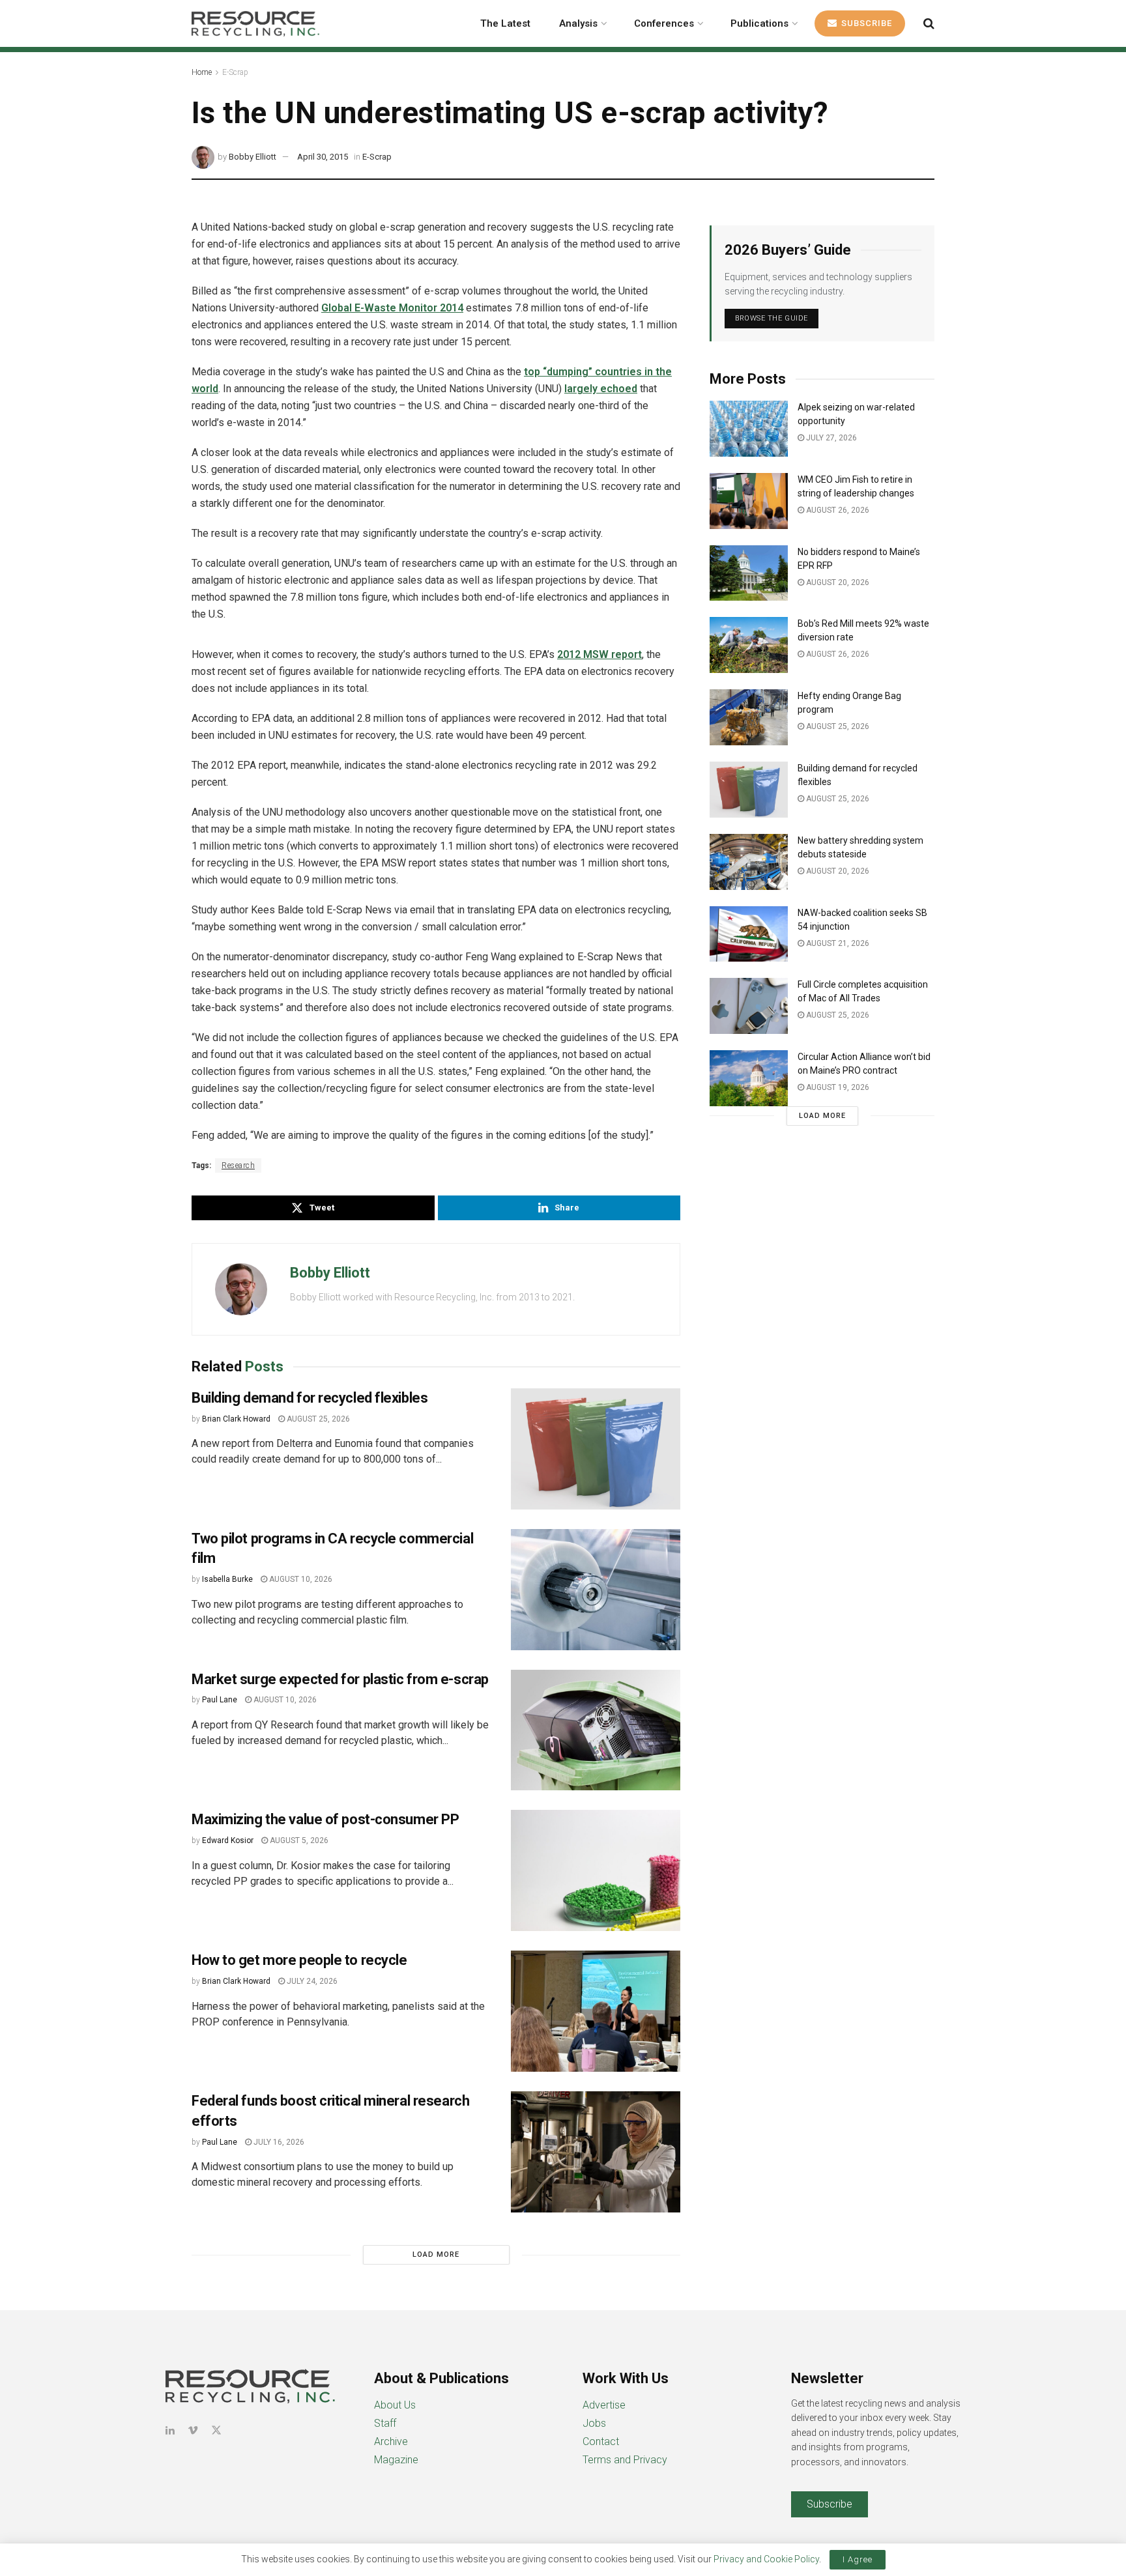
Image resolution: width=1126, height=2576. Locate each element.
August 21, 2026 (837, 943)
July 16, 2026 (278, 2142)
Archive (391, 2441)
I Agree (858, 2559)
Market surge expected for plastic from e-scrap (340, 1679)
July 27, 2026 (830, 438)
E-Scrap (235, 72)
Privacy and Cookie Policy (766, 2559)
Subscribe (865, 23)
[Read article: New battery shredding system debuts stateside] (749, 862)
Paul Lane (220, 1700)
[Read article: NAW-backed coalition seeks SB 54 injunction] (749, 934)
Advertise (604, 2405)
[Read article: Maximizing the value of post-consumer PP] (596, 1870)
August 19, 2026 (837, 1087)
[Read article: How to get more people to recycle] (596, 2011)
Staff (385, 2423)
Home (202, 72)
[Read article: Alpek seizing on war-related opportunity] (749, 429)
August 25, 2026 (317, 1419)
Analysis (578, 23)
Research (238, 1166)
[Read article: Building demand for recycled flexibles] (596, 1449)
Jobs (594, 2423)
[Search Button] (929, 23)
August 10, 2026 (300, 1579)
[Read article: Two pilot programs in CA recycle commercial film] (596, 1590)
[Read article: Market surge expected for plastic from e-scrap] (596, 1730)
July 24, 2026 (311, 1981)
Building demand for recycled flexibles (310, 1398)
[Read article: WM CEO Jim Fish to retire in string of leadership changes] (749, 501)
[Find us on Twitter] (216, 2430)
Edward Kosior (228, 1840)
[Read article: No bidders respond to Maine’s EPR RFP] (749, 573)
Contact (601, 2441)
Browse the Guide (772, 318)
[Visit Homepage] (255, 23)
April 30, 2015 (323, 157)
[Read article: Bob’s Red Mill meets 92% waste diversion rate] (749, 645)
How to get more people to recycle (299, 1960)
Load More (436, 2254)
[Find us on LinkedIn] (170, 2430)
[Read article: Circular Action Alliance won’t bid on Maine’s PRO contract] (749, 1078)
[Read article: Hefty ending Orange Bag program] (749, 717)
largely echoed (601, 389)
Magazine (396, 2460)
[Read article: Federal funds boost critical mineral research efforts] (596, 2152)
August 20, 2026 (837, 582)
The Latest (505, 23)
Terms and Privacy (625, 2460)
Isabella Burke (227, 1579)
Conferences (664, 23)
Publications (759, 23)
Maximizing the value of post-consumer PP (327, 1819)
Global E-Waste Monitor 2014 (392, 308)
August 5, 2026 (298, 1840)
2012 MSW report (599, 654)
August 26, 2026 (837, 510)
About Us (395, 2405)
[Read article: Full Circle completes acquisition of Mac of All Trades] (749, 1006)
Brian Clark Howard (236, 1419)
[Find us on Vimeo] (193, 2430)
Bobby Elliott (253, 157)
